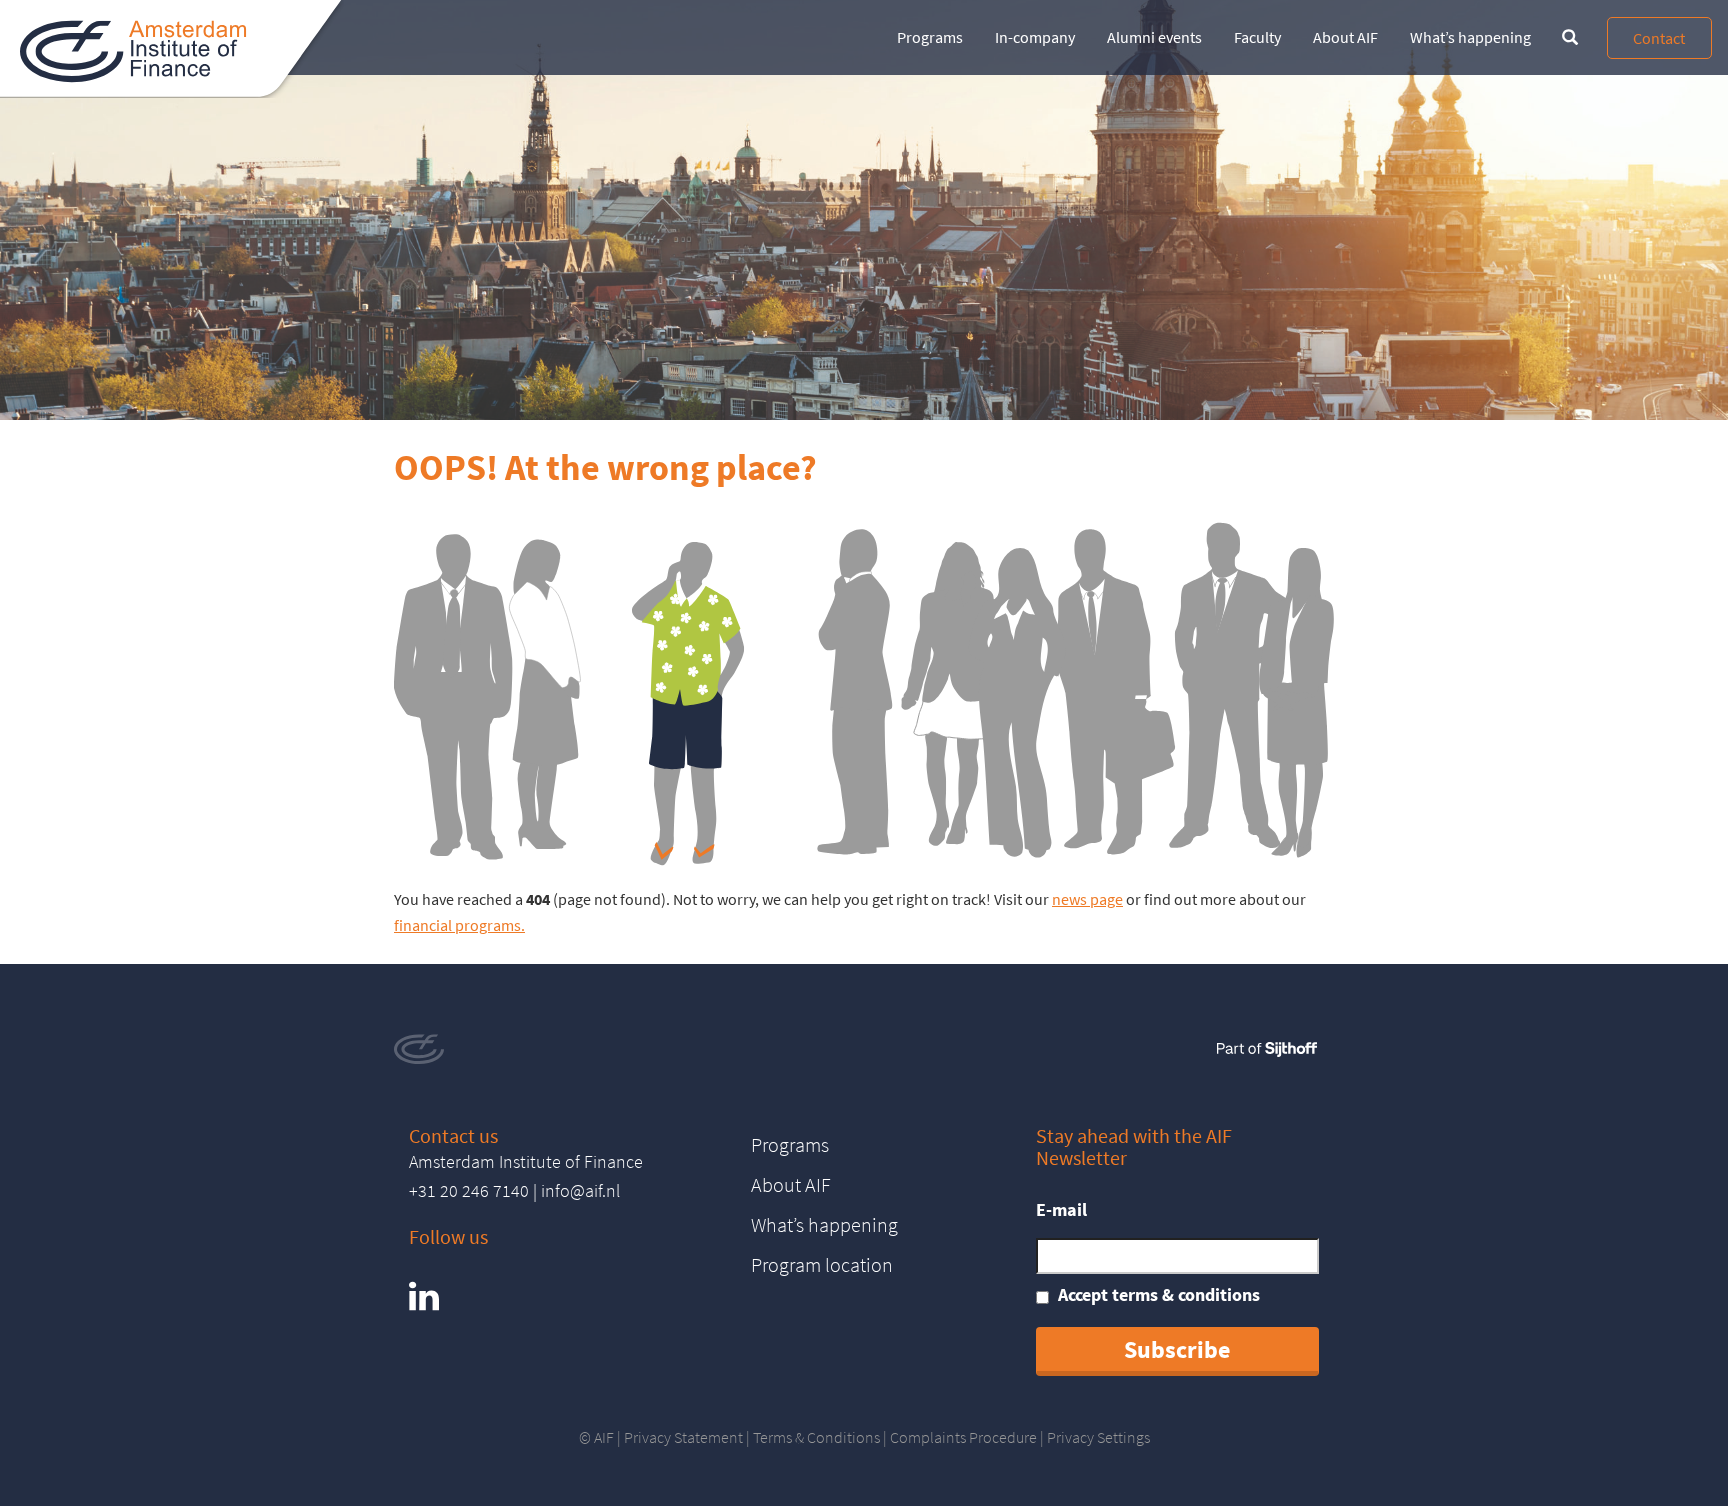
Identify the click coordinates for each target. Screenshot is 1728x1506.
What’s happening (1470, 37)
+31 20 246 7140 (469, 1190)
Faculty (1257, 37)
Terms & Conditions (816, 1437)
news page (1087, 899)
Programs (930, 37)
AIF (604, 1437)
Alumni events (1154, 37)
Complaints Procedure (963, 1437)
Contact (1659, 38)
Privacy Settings (1098, 1437)
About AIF (1345, 37)
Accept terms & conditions (1159, 1294)
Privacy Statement (683, 1437)
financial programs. (459, 925)
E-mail (1061, 1209)
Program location (822, 1264)
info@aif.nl (580, 1190)
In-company (1035, 37)
